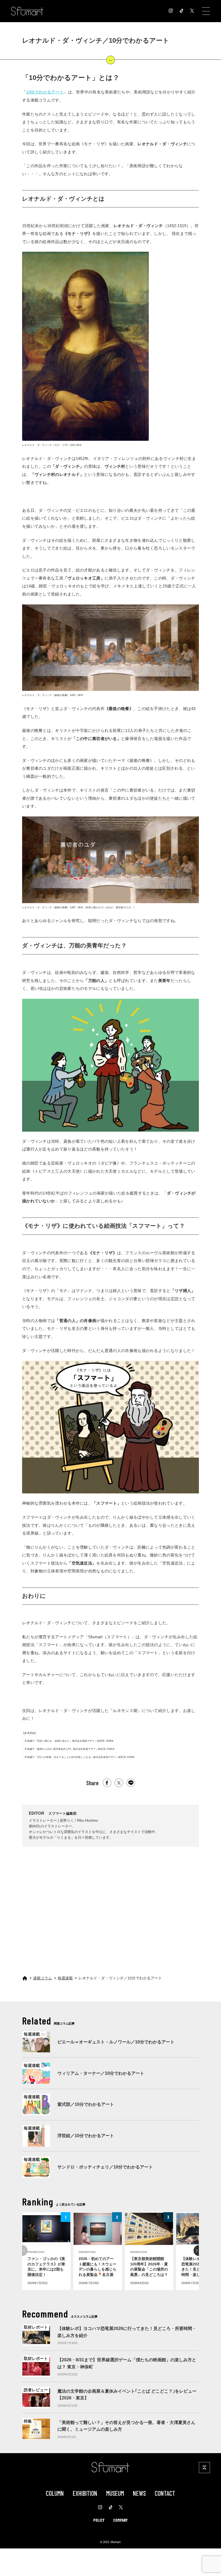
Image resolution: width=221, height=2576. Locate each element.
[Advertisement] (110, 1905)
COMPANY (120, 2520)
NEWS (139, 2493)
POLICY (99, 2520)
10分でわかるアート (45, 92)
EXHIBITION (85, 2493)
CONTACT (165, 2493)
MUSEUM (115, 2493)
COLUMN (55, 2493)
